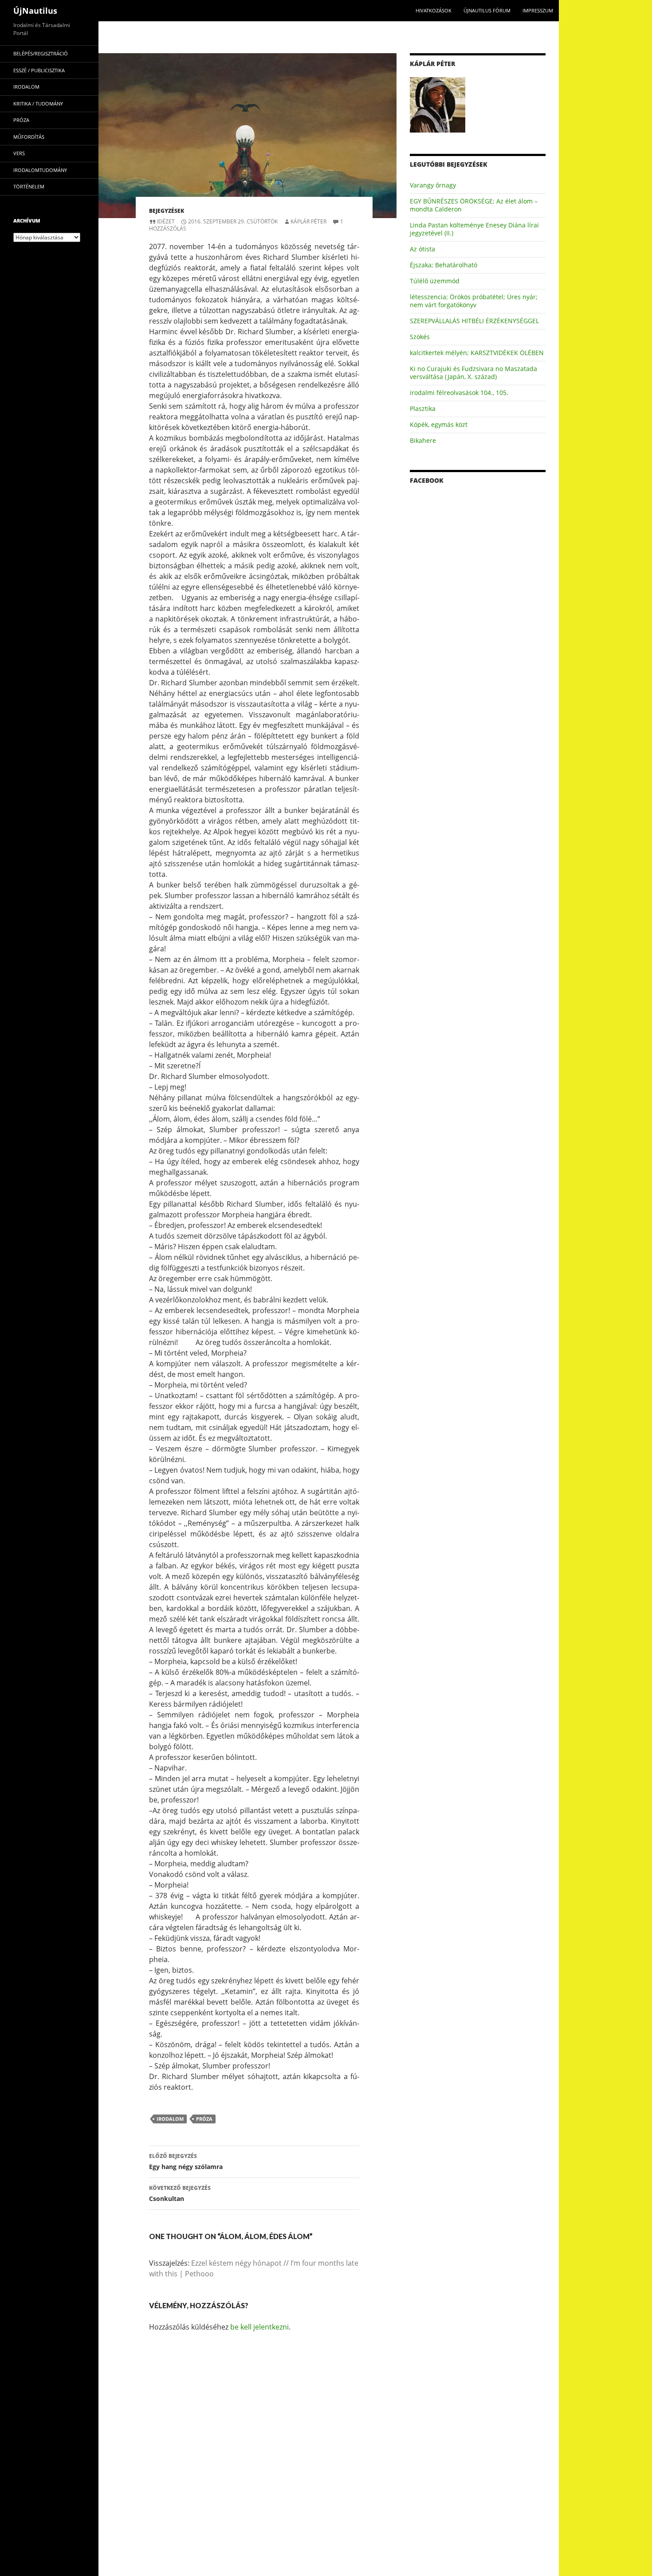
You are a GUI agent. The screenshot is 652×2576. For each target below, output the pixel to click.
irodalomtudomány (40, 170)
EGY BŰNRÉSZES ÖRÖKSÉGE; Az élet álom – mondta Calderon (474, 205)
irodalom (170, 2119)
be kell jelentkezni (259, 2327)
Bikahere (423, 440)
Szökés (420, 337)
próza (204, 2119)
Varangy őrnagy (433, 185)
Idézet (166, 221)
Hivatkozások (434, 10)
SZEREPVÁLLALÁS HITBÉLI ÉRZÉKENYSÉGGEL (474, 321)
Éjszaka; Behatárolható (444, 265)
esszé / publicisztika (39, 70)
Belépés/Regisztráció (41, 53)
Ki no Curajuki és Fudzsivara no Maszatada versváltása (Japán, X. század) (473, 373)
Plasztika (423, 408)
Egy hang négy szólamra (186, 2162)
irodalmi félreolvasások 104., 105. (459, 393)
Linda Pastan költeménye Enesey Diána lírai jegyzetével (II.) (474, 229)
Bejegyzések (167, 211)
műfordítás (29, 137)
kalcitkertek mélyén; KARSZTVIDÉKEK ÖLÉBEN (477, 353)
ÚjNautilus (35, 11)
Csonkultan (180, 2193)
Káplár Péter (308, 221)
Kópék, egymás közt (439, 424)
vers (19, 153)
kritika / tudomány (38, 104)
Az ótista (422, 249)
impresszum (538, 10)
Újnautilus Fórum (487, 10)
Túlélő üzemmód (435, 281)
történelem (29, 186)
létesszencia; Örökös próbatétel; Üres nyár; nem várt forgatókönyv (474, 301)
